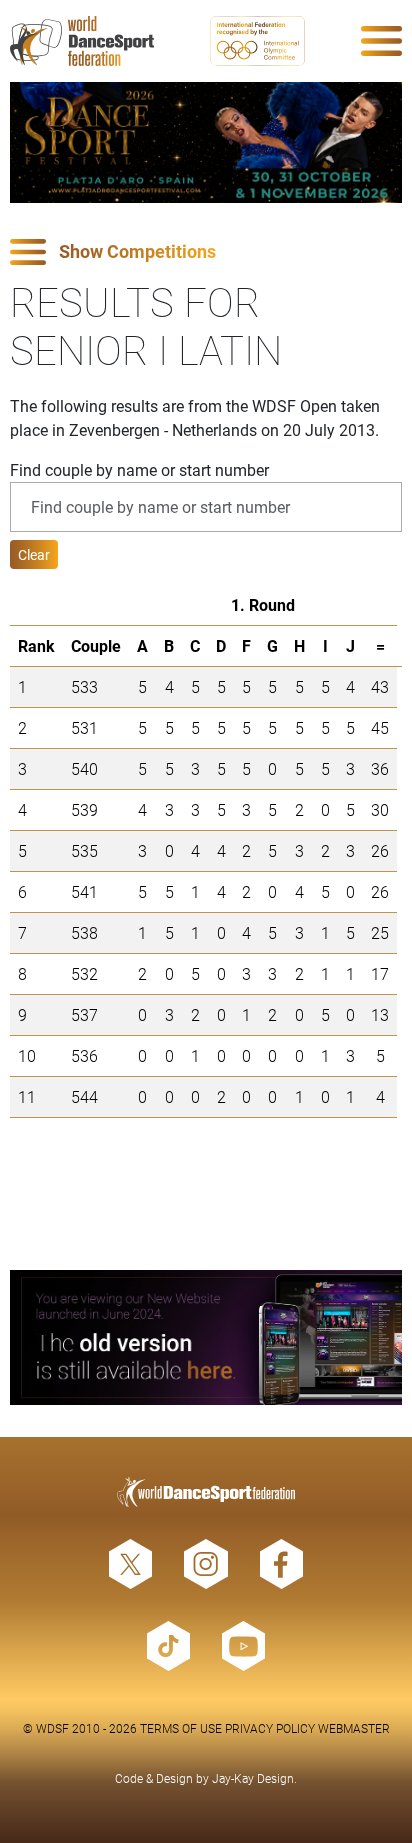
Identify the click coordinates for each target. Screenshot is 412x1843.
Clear (34, 554)
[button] (206, 252)
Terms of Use (181, 1728)
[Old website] (206, 1337)
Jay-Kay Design (253, 1778)
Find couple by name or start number (139, 469)
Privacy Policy (270, 1728)
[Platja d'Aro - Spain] (206, 142)
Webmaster (354, 1728)
